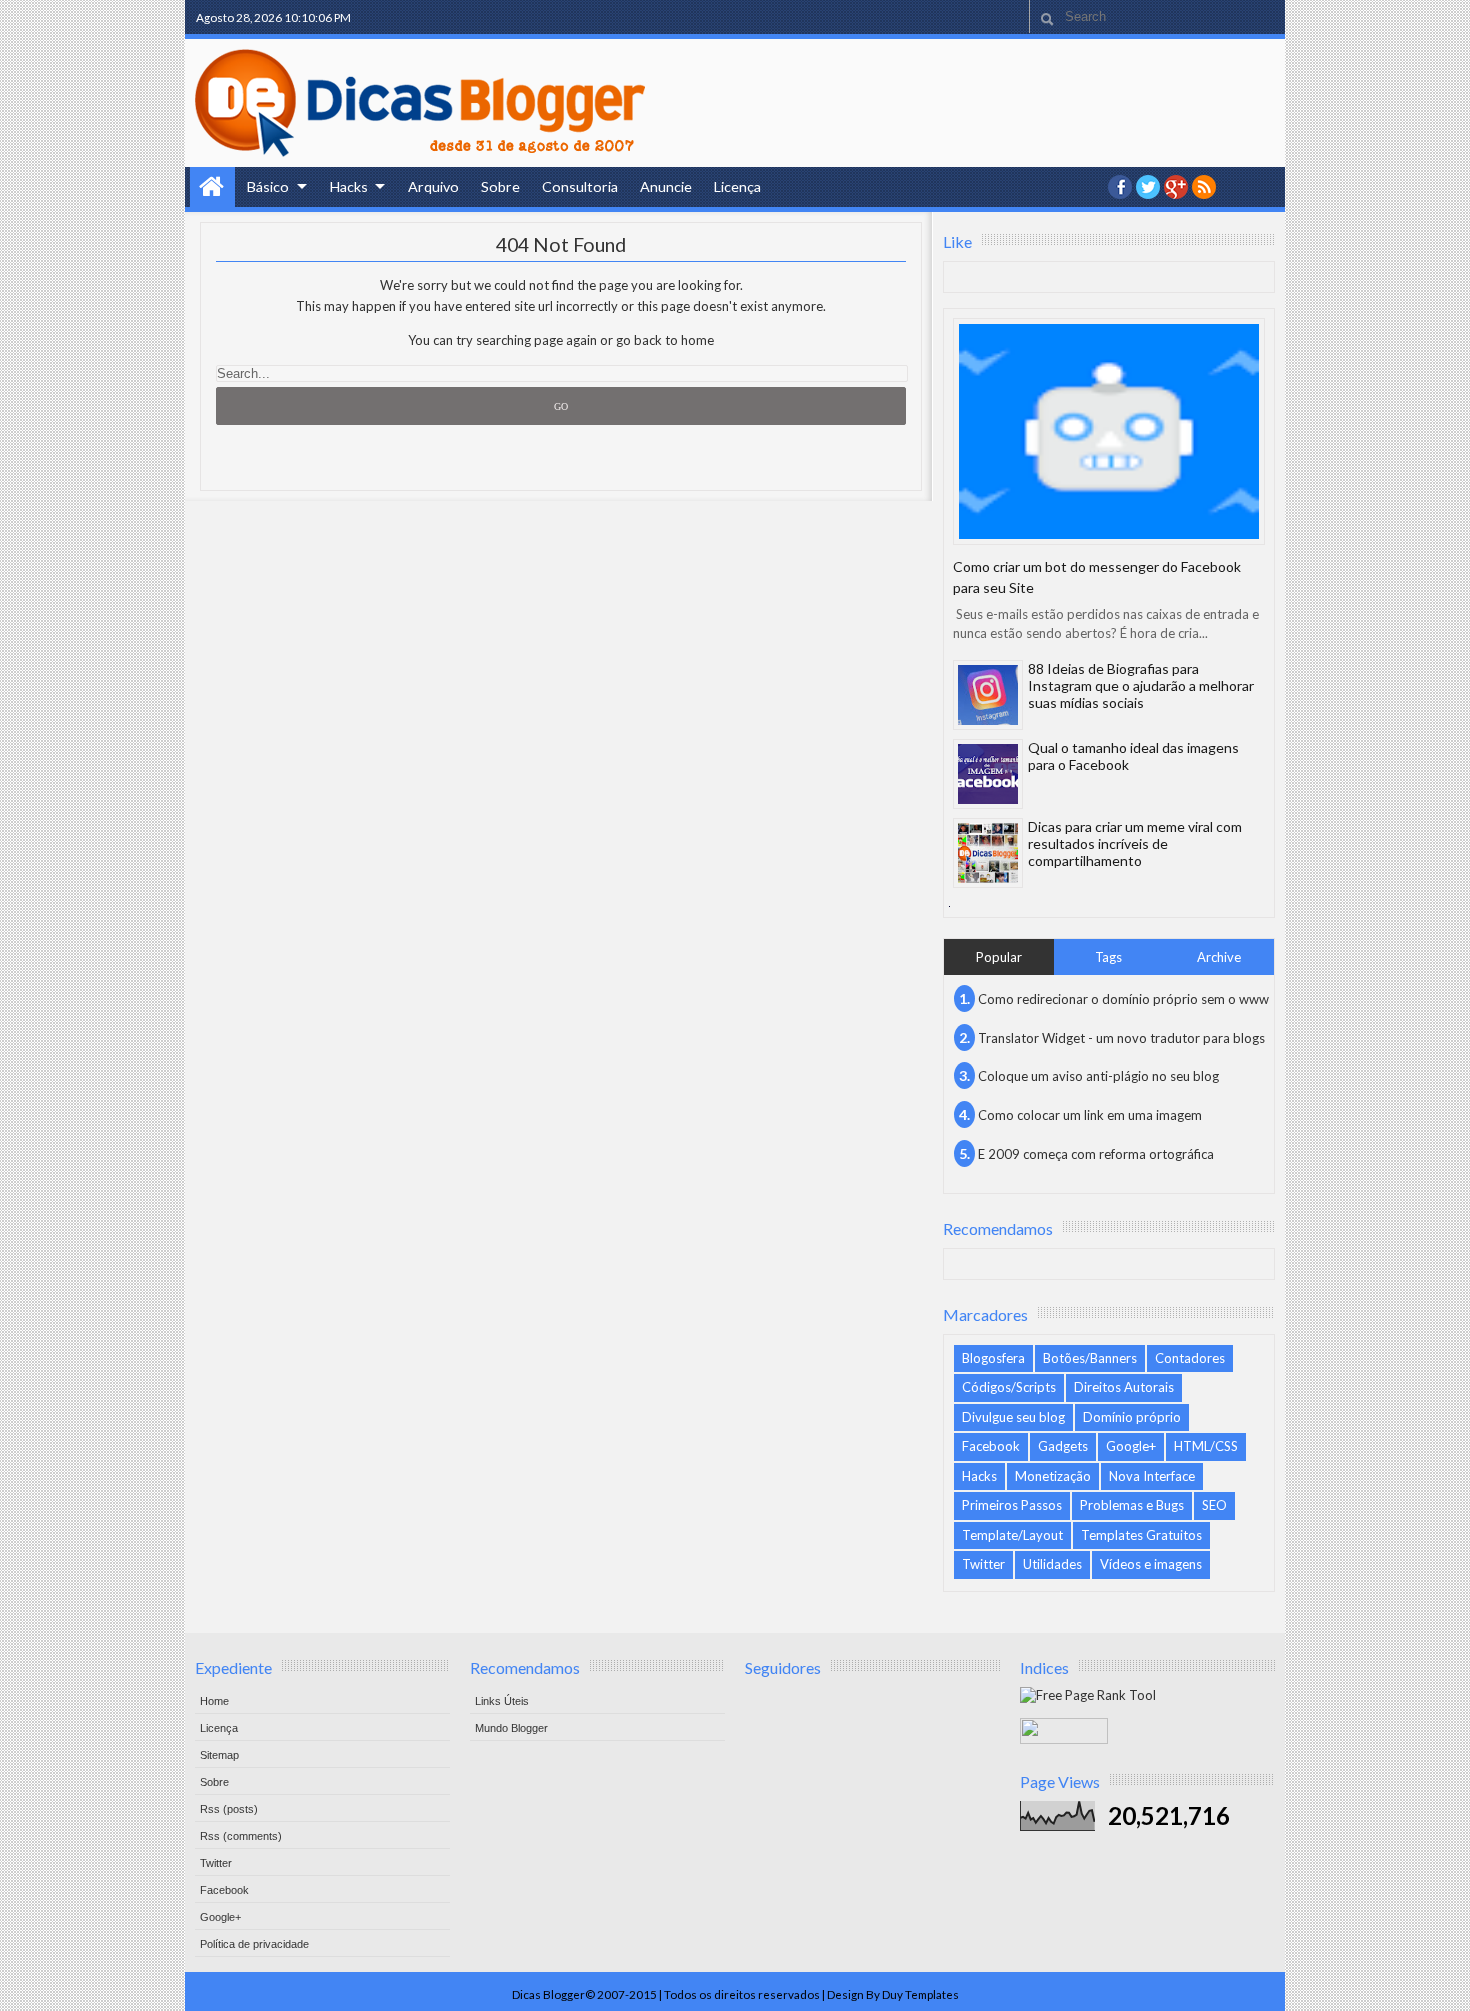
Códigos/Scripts (1009, 1387)
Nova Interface (1152, 1476)
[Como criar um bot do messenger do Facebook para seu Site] (1109, 431)
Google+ (1176, 187)
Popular (999, 957)
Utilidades (1052, 1564)
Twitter (983, 1564)
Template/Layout (1012, 1535)
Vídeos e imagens (1151, 1564)
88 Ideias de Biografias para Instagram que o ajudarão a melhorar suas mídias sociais (1141, 685)
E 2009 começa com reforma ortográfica (1096, 1154)
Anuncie (666, 186)
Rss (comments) (241, 1836)
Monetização (1053, 1476)
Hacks (349, 186)
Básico (268, 186)
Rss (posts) (229, 1809)
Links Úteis (502, 1701)
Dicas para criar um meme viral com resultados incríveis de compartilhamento (1135, 843)
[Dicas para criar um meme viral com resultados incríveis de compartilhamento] (988, 853)
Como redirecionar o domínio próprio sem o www (1123, 999)
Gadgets (1063, 1446)
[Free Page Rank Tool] (1088, 1695)
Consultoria (580, 186)
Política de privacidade (254, 1944)
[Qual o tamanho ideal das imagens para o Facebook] (988, 774)
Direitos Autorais (1124, 1387)
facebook (1120, 187)
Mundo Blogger (511, 1728)
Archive (1219, 957)
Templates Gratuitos (1141, 1535)
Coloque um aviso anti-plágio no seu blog (1098, 1076)
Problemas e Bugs (1132, 1505)
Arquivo (433, 186)
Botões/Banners (1090, 1358)
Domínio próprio (1132, 1417)
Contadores (1190, 1358)
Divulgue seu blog (1013, 1417)
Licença (737, 186)
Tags (1108, 957)
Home (212, 187)
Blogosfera (993, 1358)
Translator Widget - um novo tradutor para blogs (1121, 1038)
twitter (1148, 187)
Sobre (500, 186)
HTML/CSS (1206, 1446)
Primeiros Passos (1012, 1505)
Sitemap (219, 1755)
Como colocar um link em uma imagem (1090, 1115)
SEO (1214, 1505)
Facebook (991, 1446)
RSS (1204, 187)
